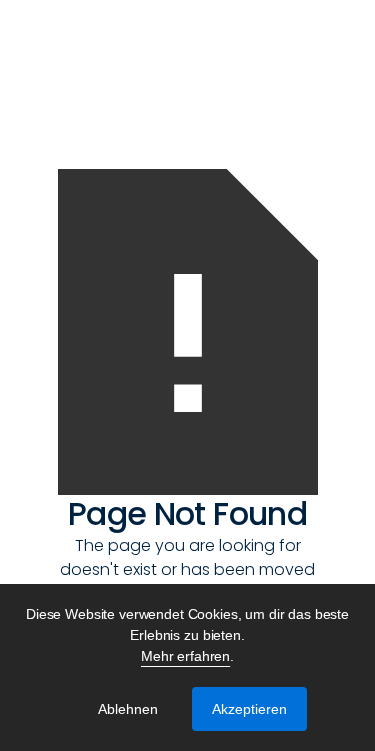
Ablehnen (128, 709)
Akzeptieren (249, 709)
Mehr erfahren (185, 656)
